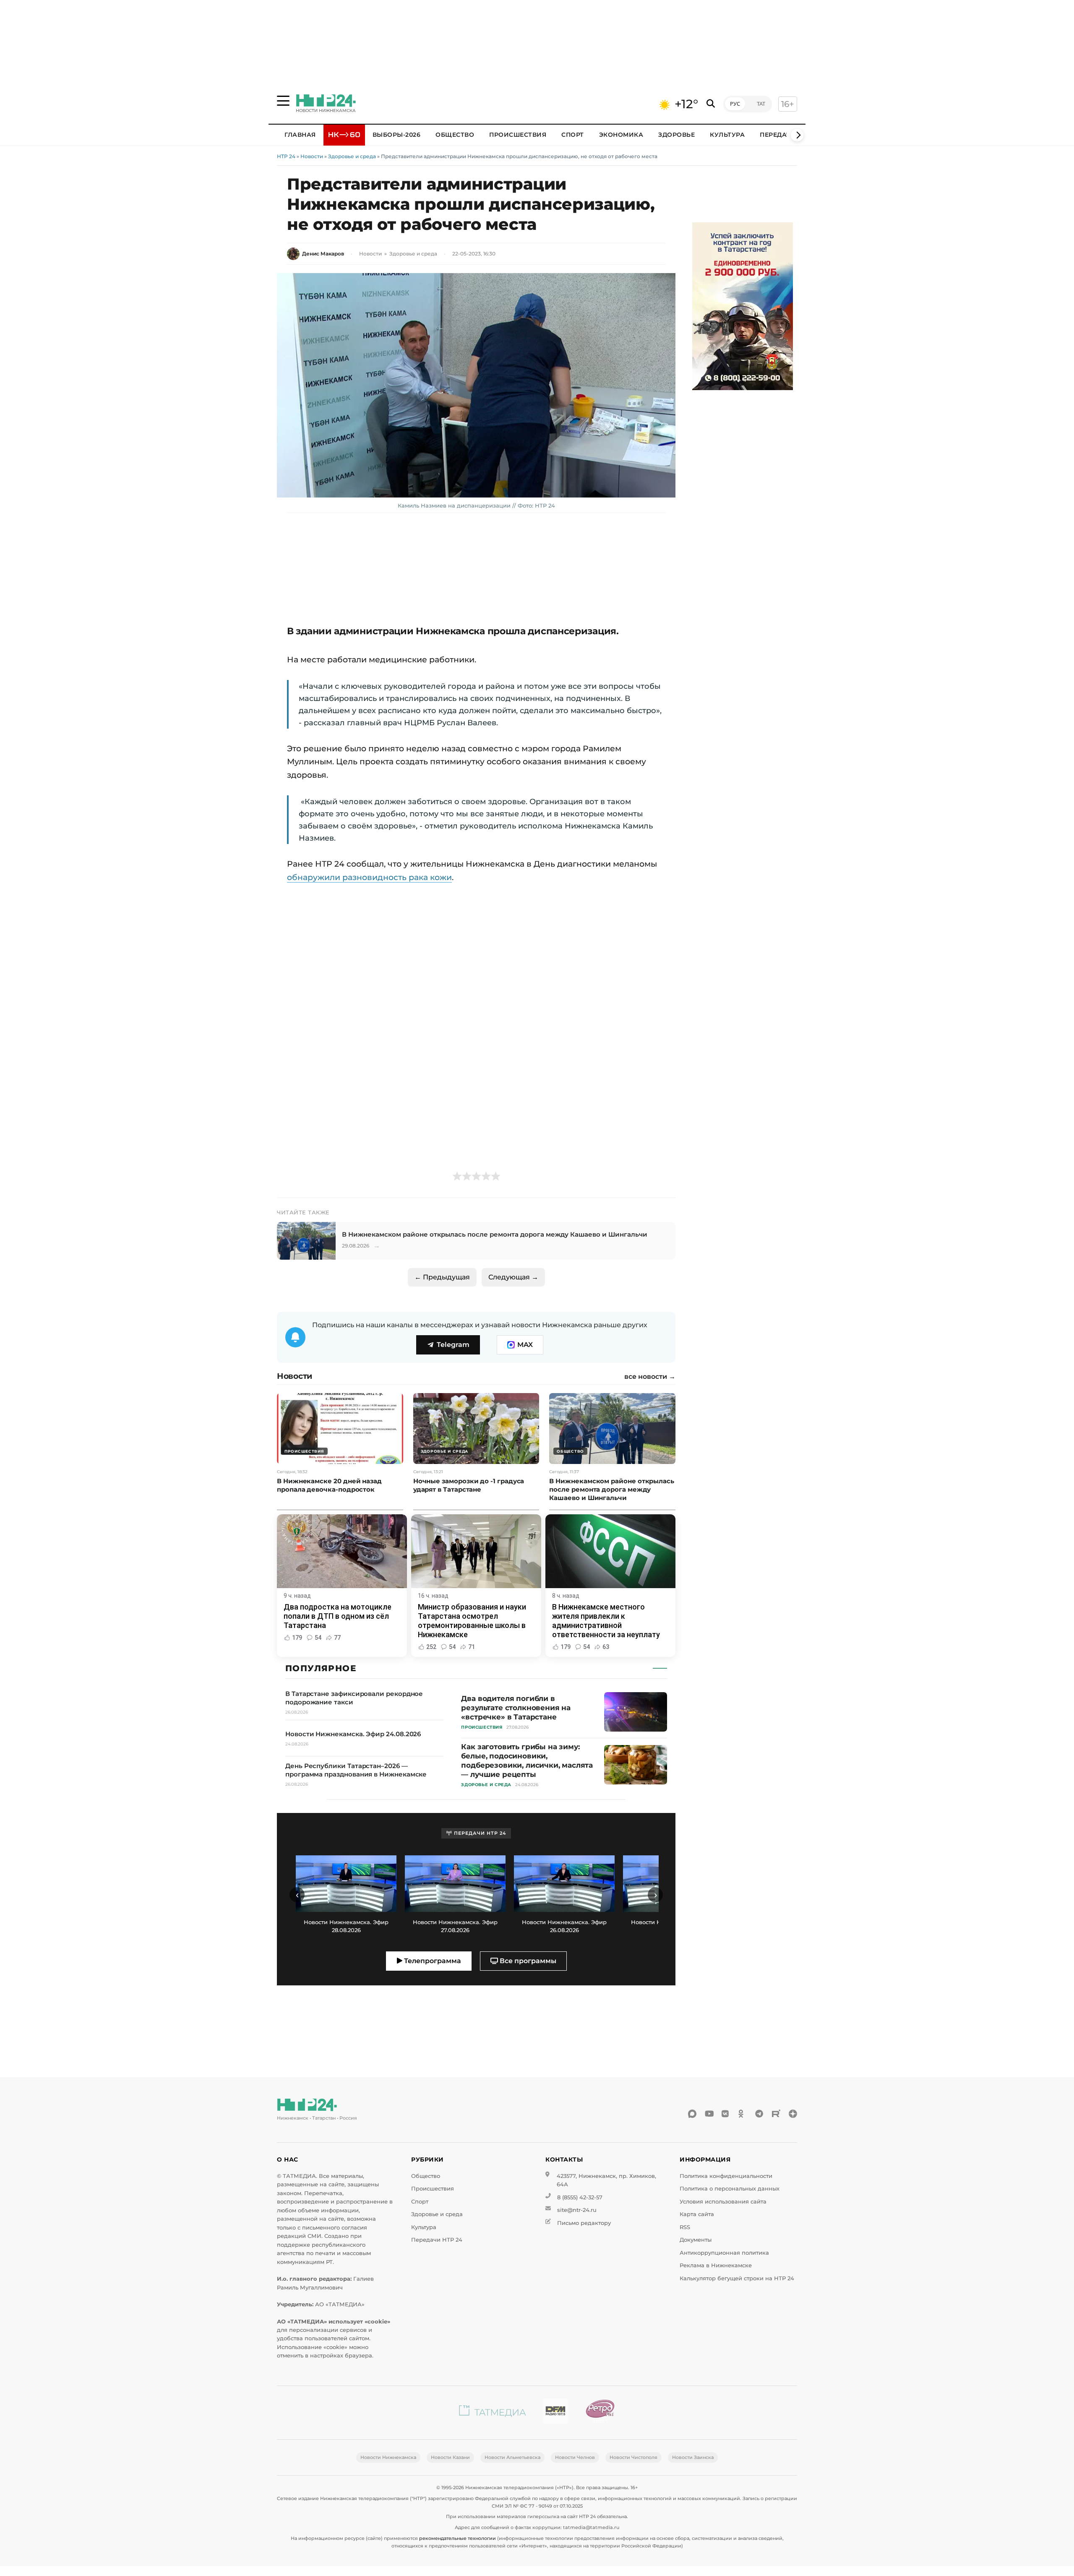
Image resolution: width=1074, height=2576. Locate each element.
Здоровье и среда (352, 156)
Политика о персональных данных (730, 2189)
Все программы (527, 1961)
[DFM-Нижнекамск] (555, 2413)
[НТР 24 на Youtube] (709, 2114)
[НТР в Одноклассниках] (743, 2114)
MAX (525, 1345)
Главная (300, 135)
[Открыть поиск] (711, 104)
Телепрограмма (432, 1961)
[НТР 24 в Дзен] (793, 2114)
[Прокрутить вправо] (797, 135)
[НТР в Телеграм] (759, 2114)
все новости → (650, 1377)
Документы (696, 2240)
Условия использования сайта (723, 2202)
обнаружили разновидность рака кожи (369, 877)
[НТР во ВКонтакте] (726, 2114)
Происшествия (518, 135)
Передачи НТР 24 (437, 2240)
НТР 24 (286, 156)
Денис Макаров (323, 254)
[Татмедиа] (493, 2413)
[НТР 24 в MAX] (692, 2114)
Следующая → (513, 1277)
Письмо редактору (584, 2223)
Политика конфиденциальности (726, 2176)
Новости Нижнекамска (388, 2457)
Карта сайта (697, 2214)
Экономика (621, 135)
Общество (455, 135)
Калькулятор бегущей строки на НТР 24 (737, 2278)
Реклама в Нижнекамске (716, 2265)
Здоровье (676, 135)
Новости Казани (450, 2457)
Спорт (573, 135)
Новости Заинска (693, 2457)
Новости (312, 156)
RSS (685, 2227)
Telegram (453, 1345)
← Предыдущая (442, 1277)
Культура (727, 135)
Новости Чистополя (633, 2457)
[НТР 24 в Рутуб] (776, 2114)
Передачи (778, 135)
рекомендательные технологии (457, 2538)
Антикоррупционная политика (724, 2253)
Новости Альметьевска (512, 2457)
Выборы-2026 (397, 135)
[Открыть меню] (283, 101)
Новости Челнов (575, 2457)
